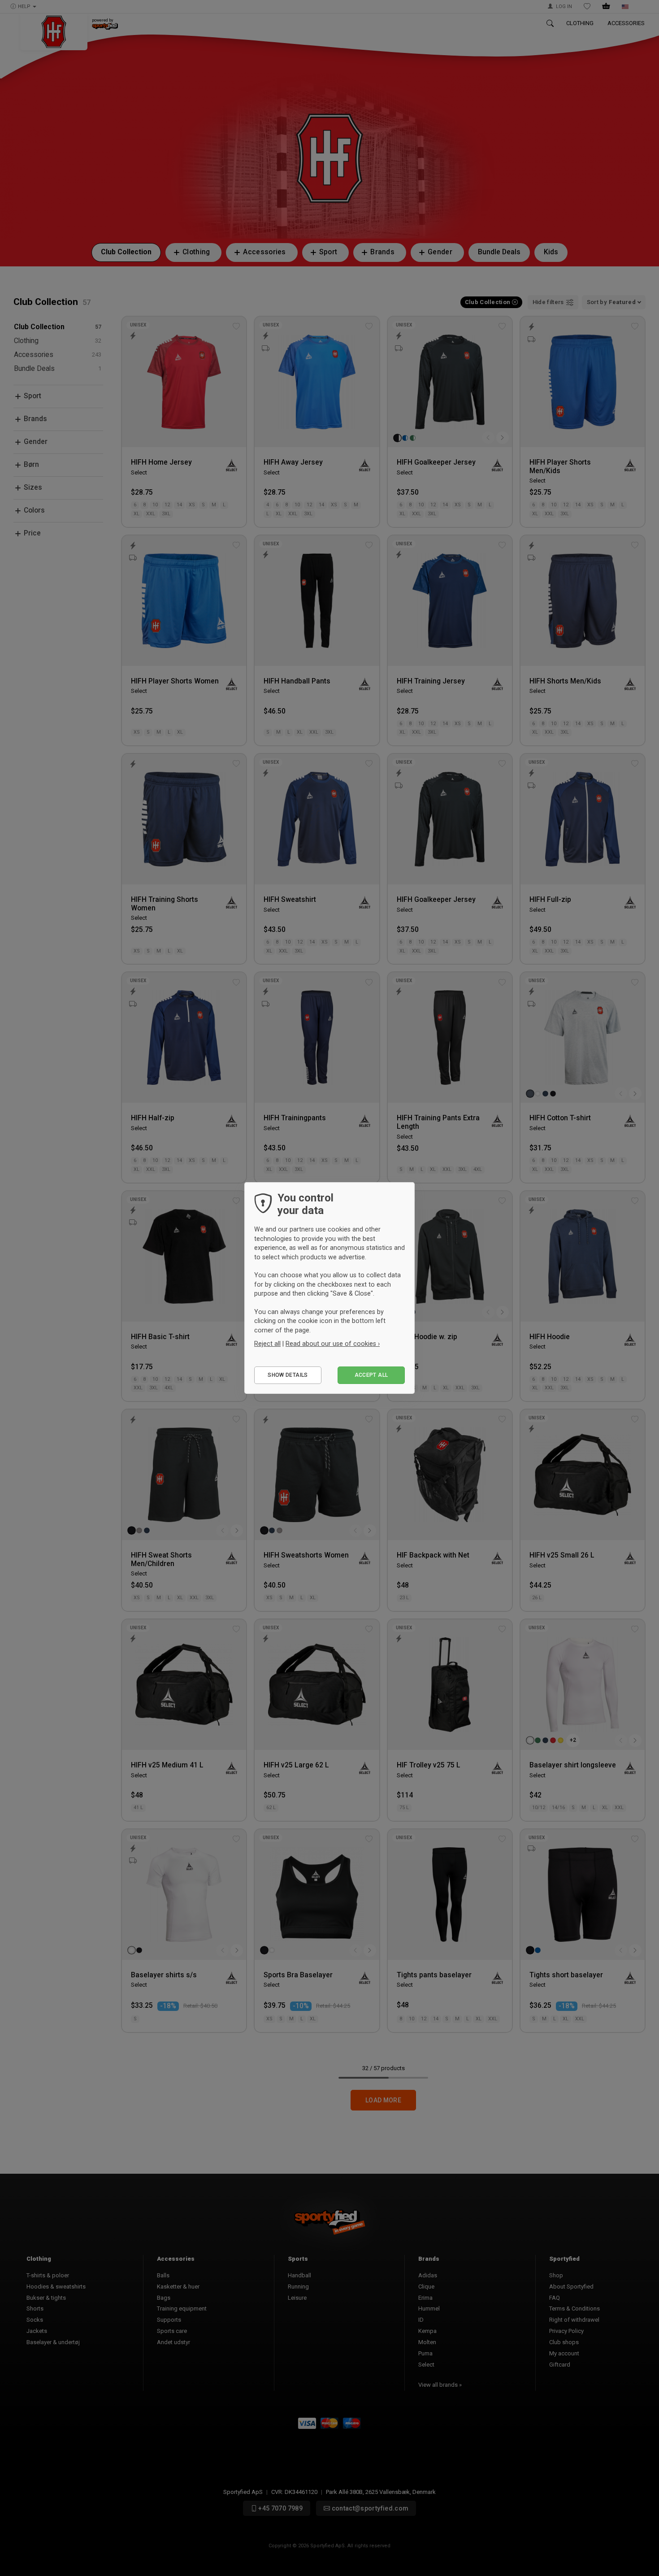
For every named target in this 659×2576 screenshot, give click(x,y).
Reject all (267, 1344)
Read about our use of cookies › (333, 1344)
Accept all (371, 1375)
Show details (288, 1375)
